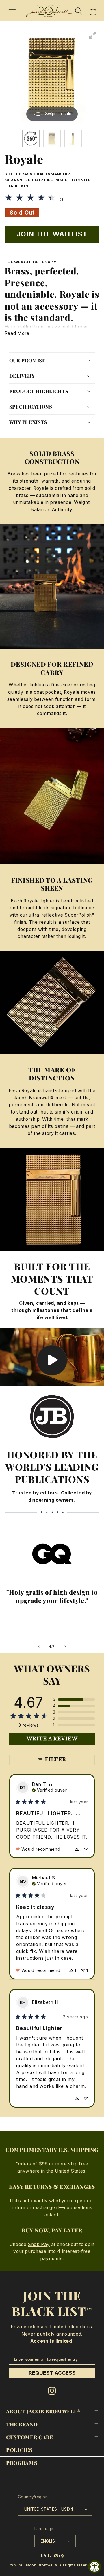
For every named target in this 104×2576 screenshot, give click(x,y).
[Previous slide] (39, 1647)
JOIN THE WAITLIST (52, 234)
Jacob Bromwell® (41, 2565)
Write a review (52, 1739)
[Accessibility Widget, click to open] (95, 2567)
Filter (55, 1760)
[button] (12, 11)
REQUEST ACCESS (52, 2373)
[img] (50, 1784)
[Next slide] (65, 1647)
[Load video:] (52, 1357)
